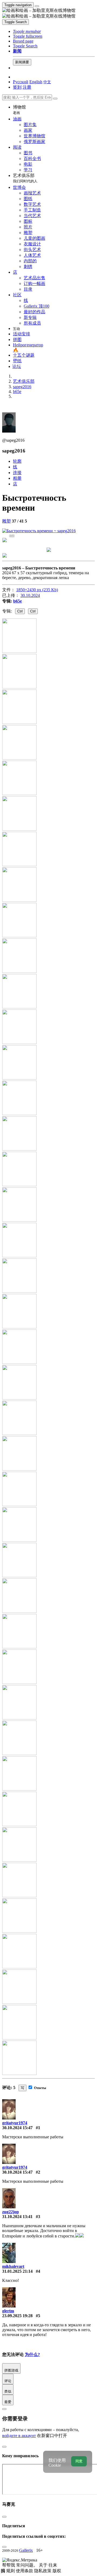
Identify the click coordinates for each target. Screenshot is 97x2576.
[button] (27, 31)
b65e (18, 601)
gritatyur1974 (15, 2123)
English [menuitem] (36, 82)
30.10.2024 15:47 (17, 2128)
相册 (17, 478)
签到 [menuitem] (17, 87)
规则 (11, 2571)
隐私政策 (43, 2571)
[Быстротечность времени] (39, 531)
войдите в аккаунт (19, 2436)
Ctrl (20, 611)
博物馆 (19, 110)
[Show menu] (37, 6)
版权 (57, 2571)
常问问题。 (27, 2565)
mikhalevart (13, 2266)
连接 (17, 473)
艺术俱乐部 (25, 178)
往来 (53, 2565)
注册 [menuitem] (27, 87)
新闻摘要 (22, 62)
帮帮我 (9, 2565)
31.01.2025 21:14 (17, 2271)
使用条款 (25, 2571)
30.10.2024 (30, 595)
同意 (79, 2461)
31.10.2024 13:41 (17, 2217)
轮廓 (17, 461)
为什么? (32, 2354)
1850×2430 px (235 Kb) (37, 590)
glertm (8, 2311)
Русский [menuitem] (21, 82)
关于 (44, 2565)
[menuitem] (47, 82)
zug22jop (11, 2212)
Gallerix (26, 2550)
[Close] (55, 99)
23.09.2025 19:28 (17, 2316)
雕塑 (6, 521)
